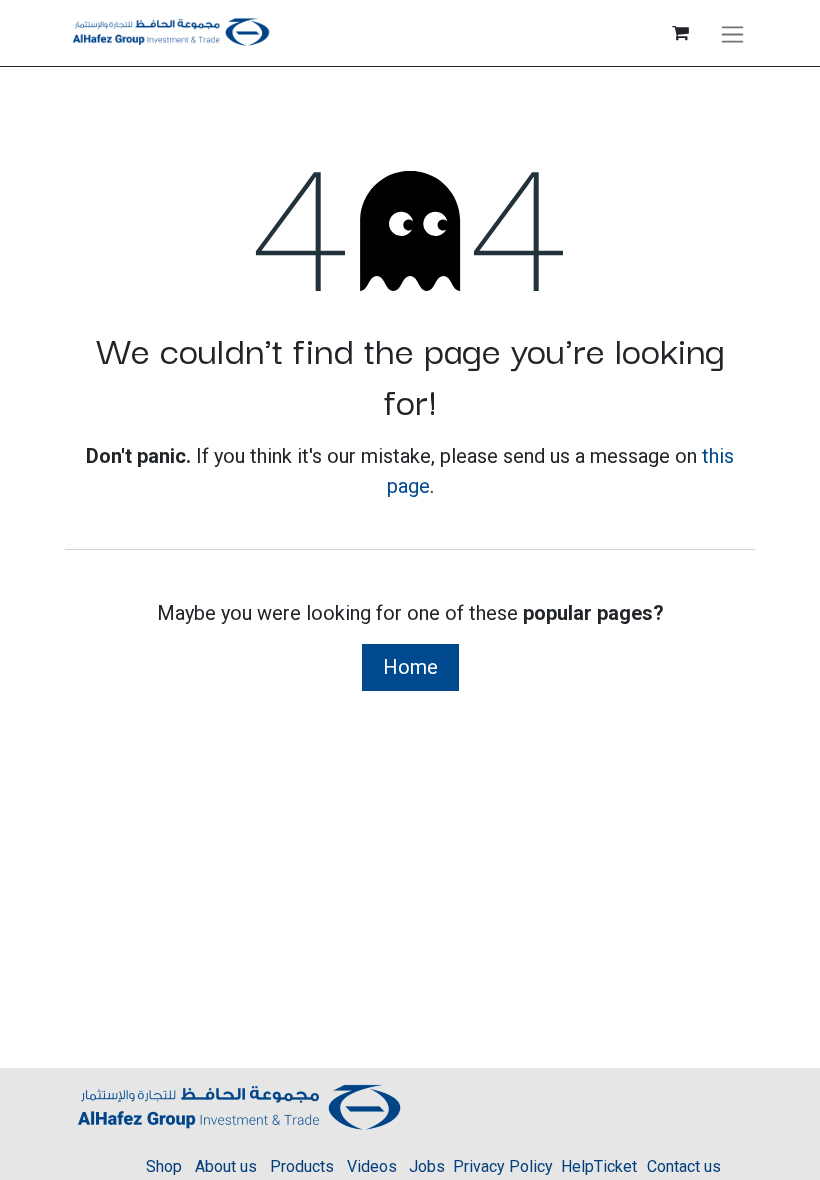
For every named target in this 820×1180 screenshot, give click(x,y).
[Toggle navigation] (732, 33)
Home (410, 667)
